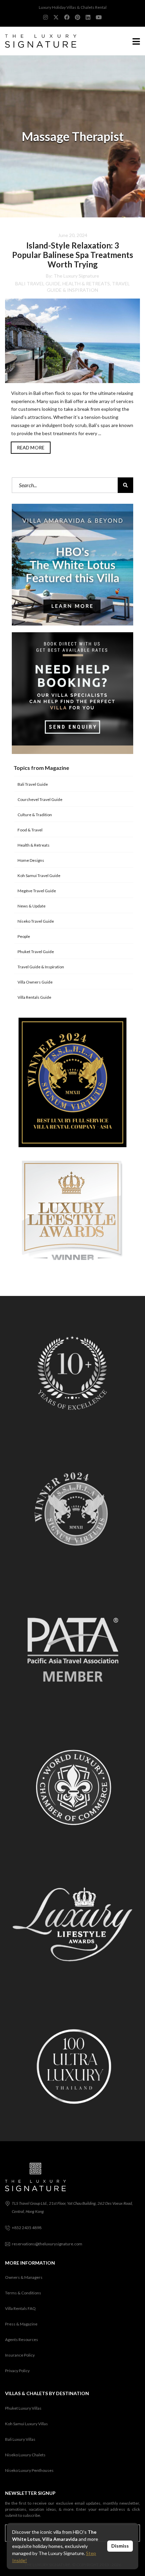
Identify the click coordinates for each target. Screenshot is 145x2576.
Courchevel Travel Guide (40, 799)
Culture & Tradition (35, 815)
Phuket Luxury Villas (23, 2408)
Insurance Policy (20, 2355)
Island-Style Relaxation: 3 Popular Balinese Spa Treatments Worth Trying (73, 255)
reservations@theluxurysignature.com (47, 2244)
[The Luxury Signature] (38, 41)
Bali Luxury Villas (20, 2439)
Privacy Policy (17, 2371)
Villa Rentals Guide (34, 997)
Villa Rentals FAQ (20, 2308)
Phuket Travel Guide (36, 952)
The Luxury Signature (76, 276)
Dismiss (120, 2546)
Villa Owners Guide (35, 982)
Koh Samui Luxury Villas (26, 2424)
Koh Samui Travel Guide (39, 876)
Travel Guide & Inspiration (41, 967)
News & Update (32, 906)
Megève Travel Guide (37, 891)
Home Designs (31, 860)
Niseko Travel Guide (36, 921)
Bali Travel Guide (38, 283)
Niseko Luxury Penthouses (29, 2470)
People (24, 936)
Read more (31, 447)
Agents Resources (22, 2339)
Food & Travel (30, 830)
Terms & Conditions (23, 2293)
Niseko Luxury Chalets (25, 2455)
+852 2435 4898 (27, 2228)
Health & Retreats (86, 283)
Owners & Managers (24, 2277)
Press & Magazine (21, 2324)
